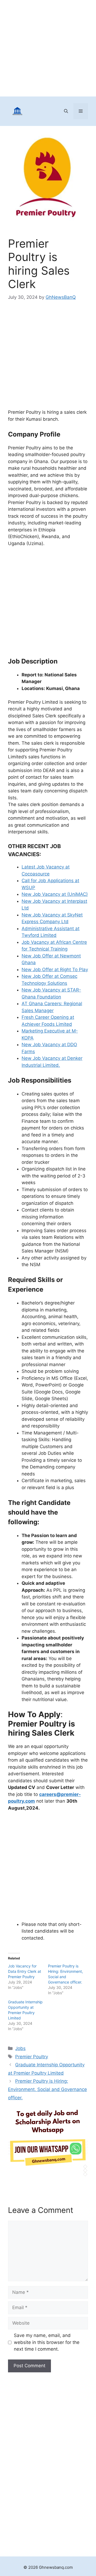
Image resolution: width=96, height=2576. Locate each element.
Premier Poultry (32, 2057)
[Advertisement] (48, 48)
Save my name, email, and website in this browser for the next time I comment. (47, 2342)
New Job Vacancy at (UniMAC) (55, 894)
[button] (66, 111)
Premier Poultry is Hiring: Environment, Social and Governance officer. (47, 2089)
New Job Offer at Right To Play (55, 970)
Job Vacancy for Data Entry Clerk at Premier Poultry (25, 1971)
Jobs (20, 2048)
